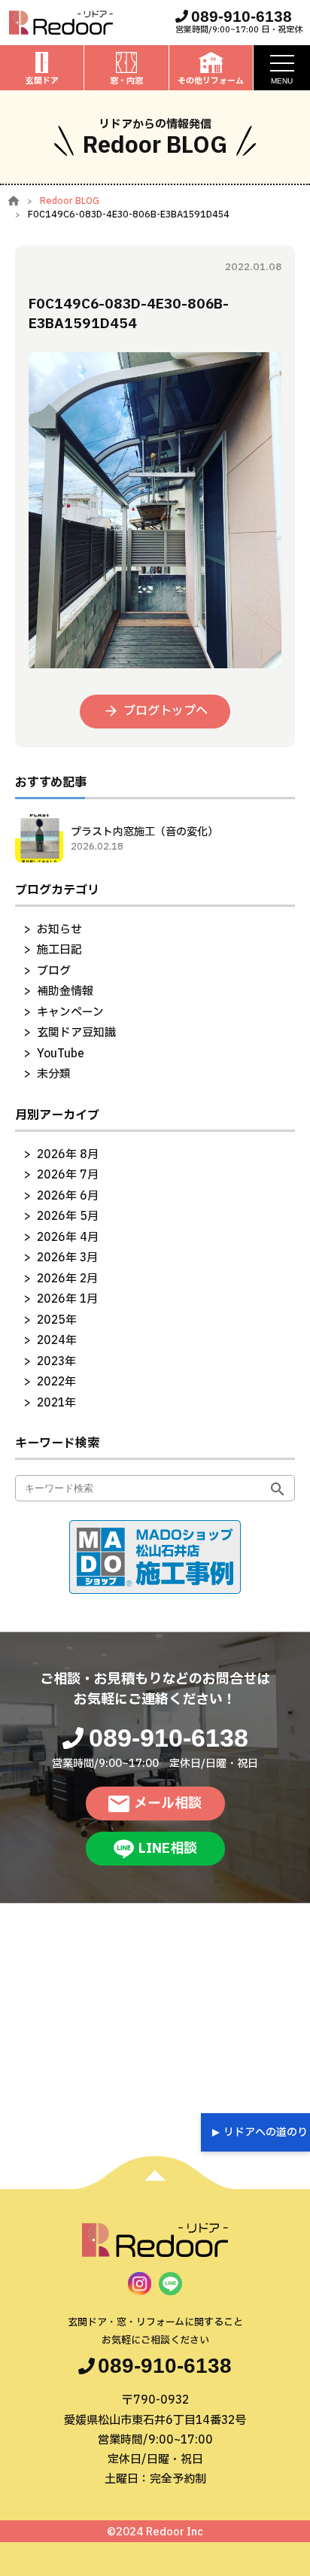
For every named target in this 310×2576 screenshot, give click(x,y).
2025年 (57, 1320)
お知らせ (59, 930)
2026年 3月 (67, 1258)
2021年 (56, 1403)
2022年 (56, 1382)
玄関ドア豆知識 (76, 1033)
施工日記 (59, 950)
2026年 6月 (68, 1196)
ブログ (54, 971)
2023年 (56, 1362)
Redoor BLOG (70, 201)
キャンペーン (70, 1013)
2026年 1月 (67, 1299)
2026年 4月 (68, 1238)
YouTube (61, 1054)
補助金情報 (65, 991)
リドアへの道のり (266, 2132)
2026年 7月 (68, 1175)
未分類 (54, 1074)
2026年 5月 (68, 1217)
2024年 (57, 1341)
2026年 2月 (67, 1279)
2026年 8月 (68, 1155)
